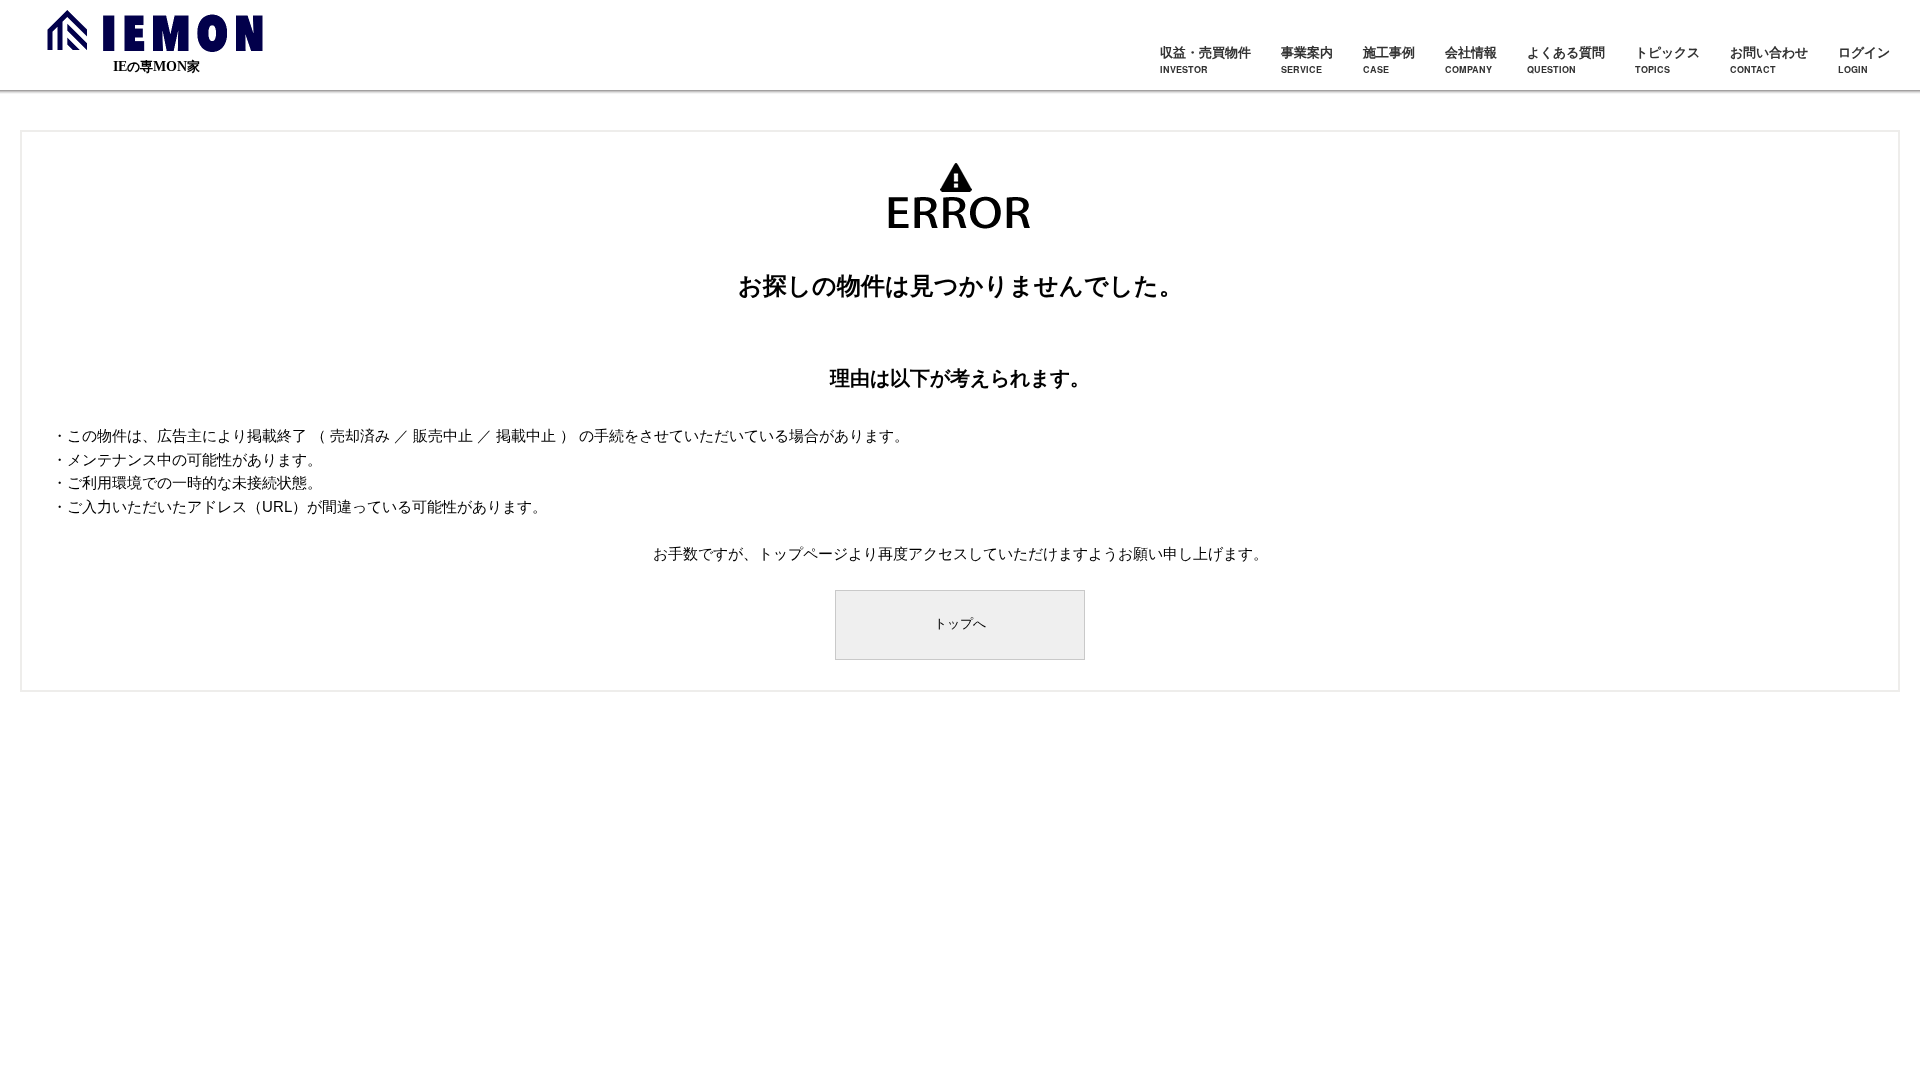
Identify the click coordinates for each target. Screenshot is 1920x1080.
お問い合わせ (1769, 59)
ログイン (1864, 59)
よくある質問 (1566, 59)
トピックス (1667, 59)
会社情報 (1471, 59)
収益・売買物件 (1205, 59)
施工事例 (1389, 59)
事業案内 (1307, 59)
